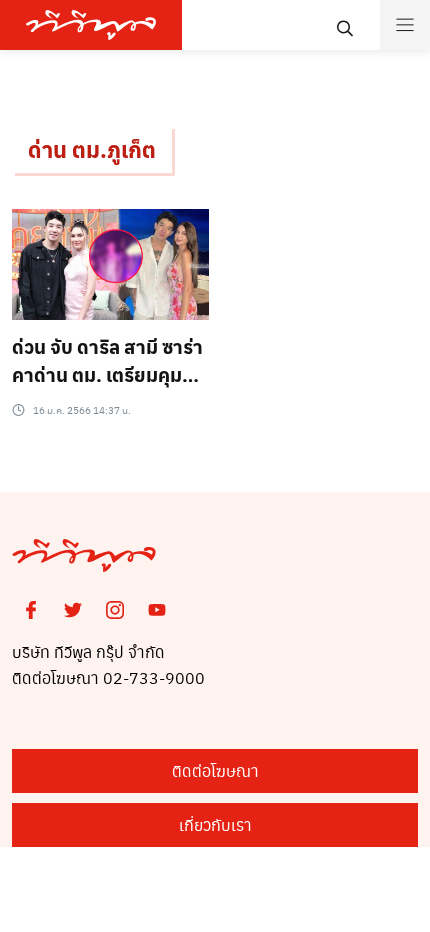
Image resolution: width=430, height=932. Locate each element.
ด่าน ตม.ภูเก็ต (92, 149)
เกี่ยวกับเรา (215, 824)
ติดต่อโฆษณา (215, 770)
